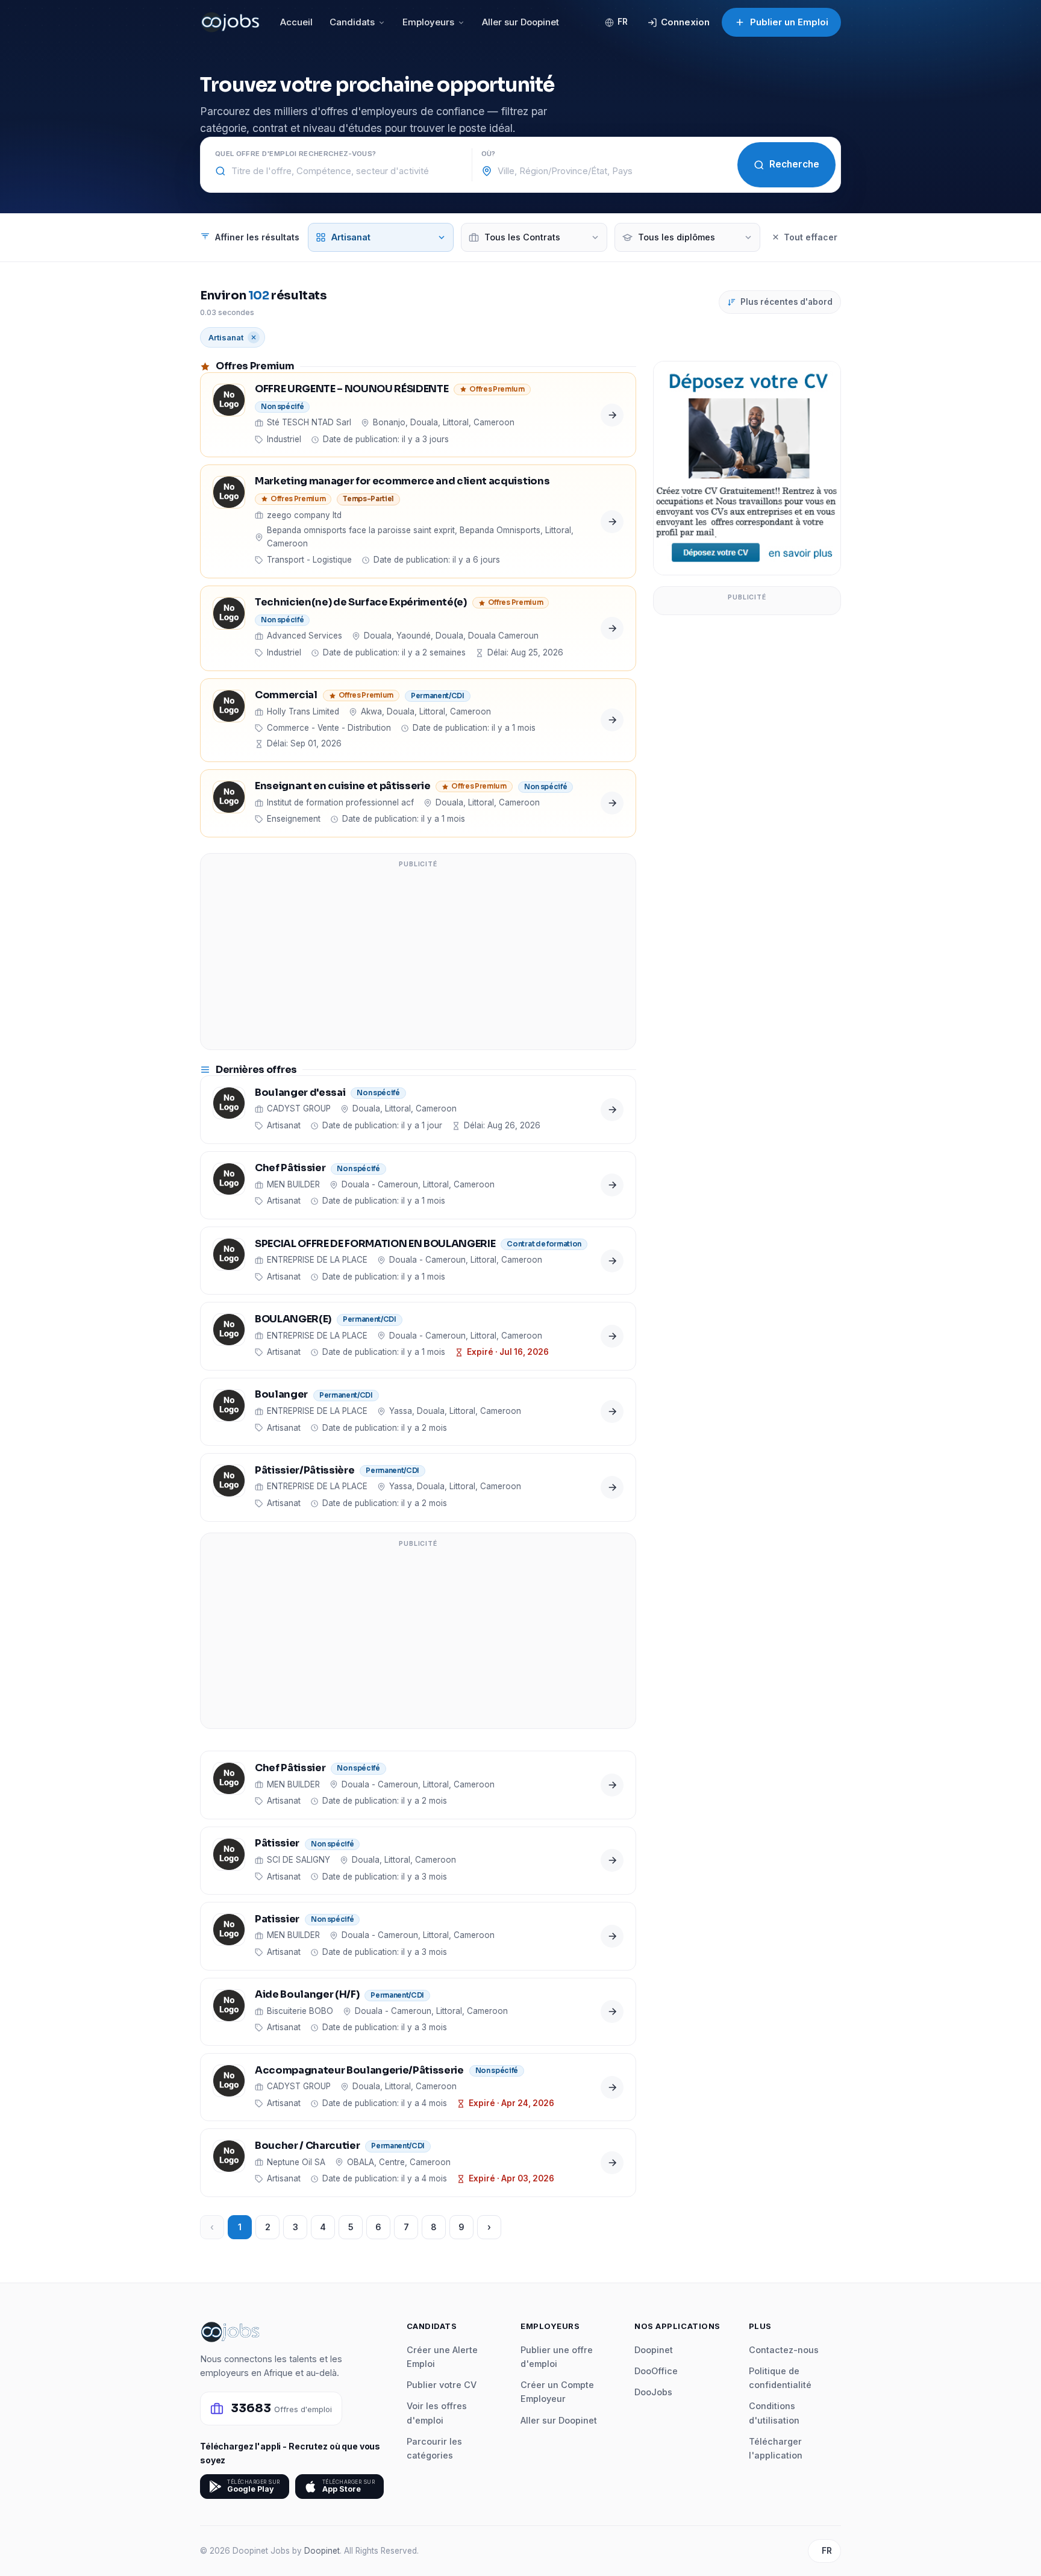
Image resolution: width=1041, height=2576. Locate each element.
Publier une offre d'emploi (557, 2357)
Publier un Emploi (789, 22)
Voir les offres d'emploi (437, 2413)
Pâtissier (277, 1844)
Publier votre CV (442, 2385)
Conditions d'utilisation (774, 2413)
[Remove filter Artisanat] (254, 337)
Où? (489, 154)
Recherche (794, 164)
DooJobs (653, 2392)
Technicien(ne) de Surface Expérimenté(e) (361, 603)
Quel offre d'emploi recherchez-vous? (295, 154)
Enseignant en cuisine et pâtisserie (342, 786)
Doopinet (654, 2350)
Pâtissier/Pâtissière (305, 1471)
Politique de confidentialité (780, 2378)
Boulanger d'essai (300, 1093)
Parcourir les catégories (434, 2448)
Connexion (685, 22)
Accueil (296, 22)
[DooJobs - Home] (230, 22)
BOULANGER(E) (293, 1320)
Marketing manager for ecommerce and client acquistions (402, 482)
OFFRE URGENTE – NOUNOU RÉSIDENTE (352, 389)
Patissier (277, 1920)
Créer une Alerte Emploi (442, 2357)
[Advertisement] (418, 959)
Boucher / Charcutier (307, 2146)
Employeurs (428, 22)
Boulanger (281, 1395)
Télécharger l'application (776, 2448)
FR (623, 22)
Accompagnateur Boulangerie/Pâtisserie (359, 2071)
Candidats (352, 22)
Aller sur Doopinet (520, 22)
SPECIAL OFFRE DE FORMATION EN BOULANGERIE (375, 1244)
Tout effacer (811, 237)
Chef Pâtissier (290, 1168)
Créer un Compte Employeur (557, 2392)
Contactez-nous (784, 2350)
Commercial (286, 696)
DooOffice (656, 2371)
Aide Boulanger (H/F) (307, 1995)
